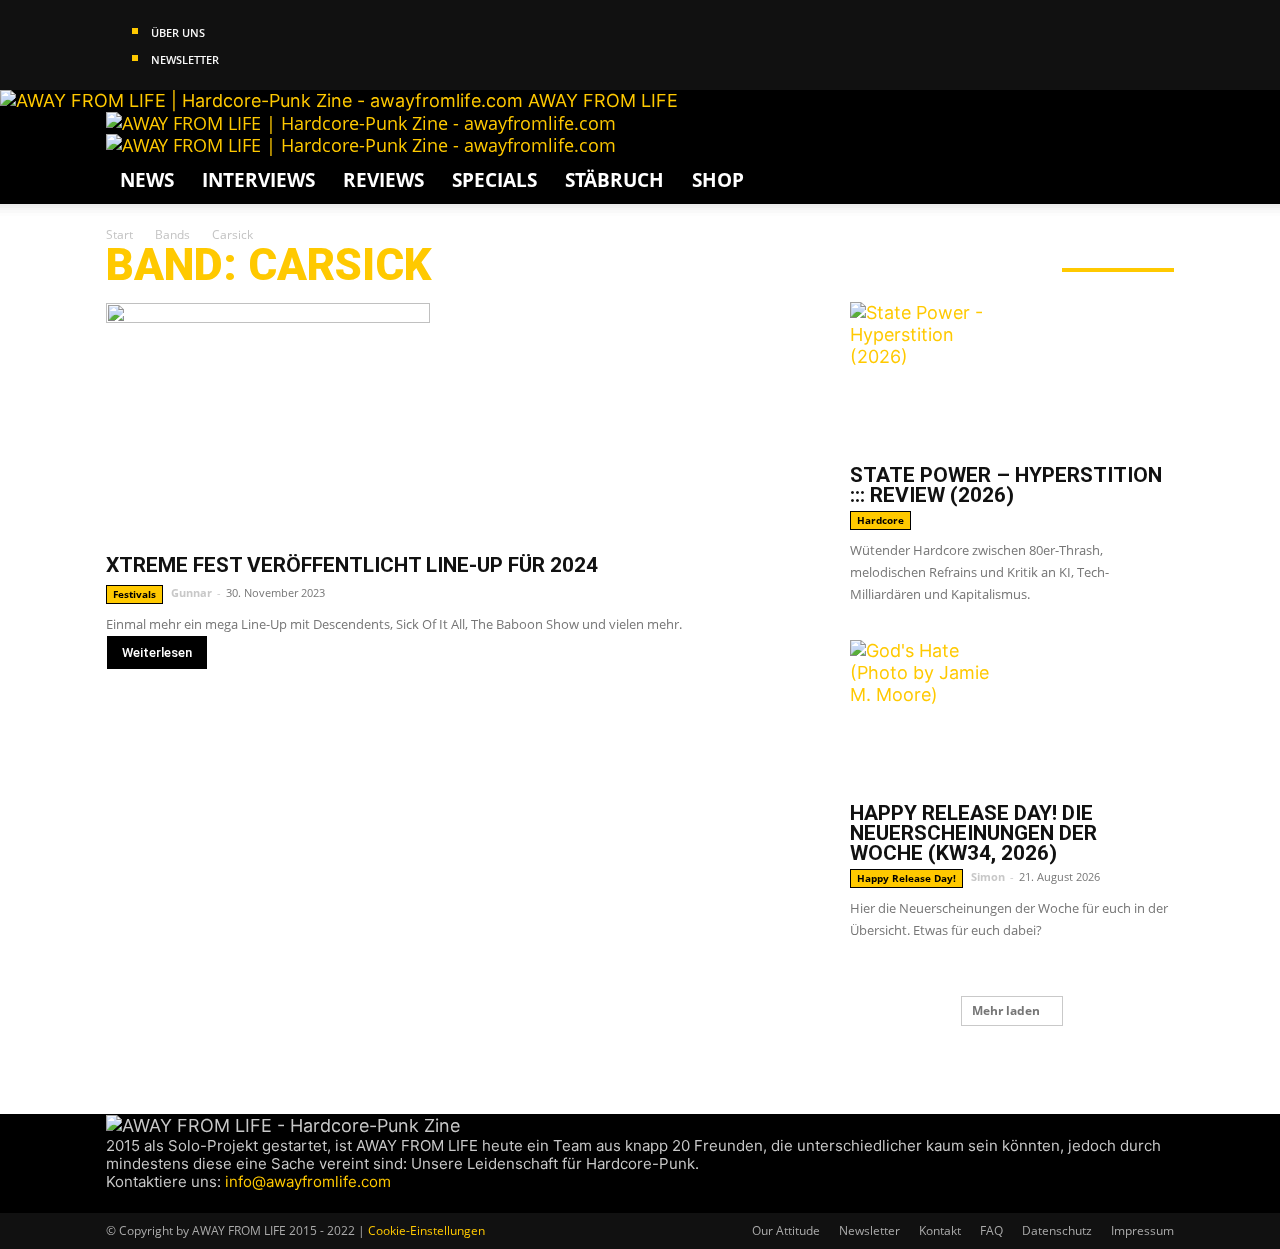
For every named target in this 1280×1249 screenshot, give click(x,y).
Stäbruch (614, 180)
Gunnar (191, 592)
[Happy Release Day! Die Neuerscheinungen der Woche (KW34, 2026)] (1012, 715)
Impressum (1142, 1230)
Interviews (258, 180)
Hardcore (880, 520)
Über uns (178, 32)
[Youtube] (189, 1201)
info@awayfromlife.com (308, 1181)
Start (119, 234)
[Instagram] (134, 1201)
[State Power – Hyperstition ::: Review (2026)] (1012, 377)
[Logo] (361, 123)
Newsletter (185, 59)
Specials (494, 180)
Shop (718, 180)
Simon (988, 876)
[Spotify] (172, 1201)
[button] (1150, 136)
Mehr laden (1006, 1010)
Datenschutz (1057, 1230)
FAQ (991, 1230)
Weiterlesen (157, 652)
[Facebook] (115, 1201)
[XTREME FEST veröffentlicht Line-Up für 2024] (454, 420)
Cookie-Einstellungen (426, 1230)
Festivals (134, 594)
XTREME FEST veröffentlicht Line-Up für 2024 (352, 565)
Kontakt (940, 1230)
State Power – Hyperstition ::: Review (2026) (1006, 485)
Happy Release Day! (906, 878)
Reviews (383, 180)
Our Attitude (786, 1230)
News (147, 180)
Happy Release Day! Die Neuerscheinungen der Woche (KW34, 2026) (973, 833)
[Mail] (153, 1201)
